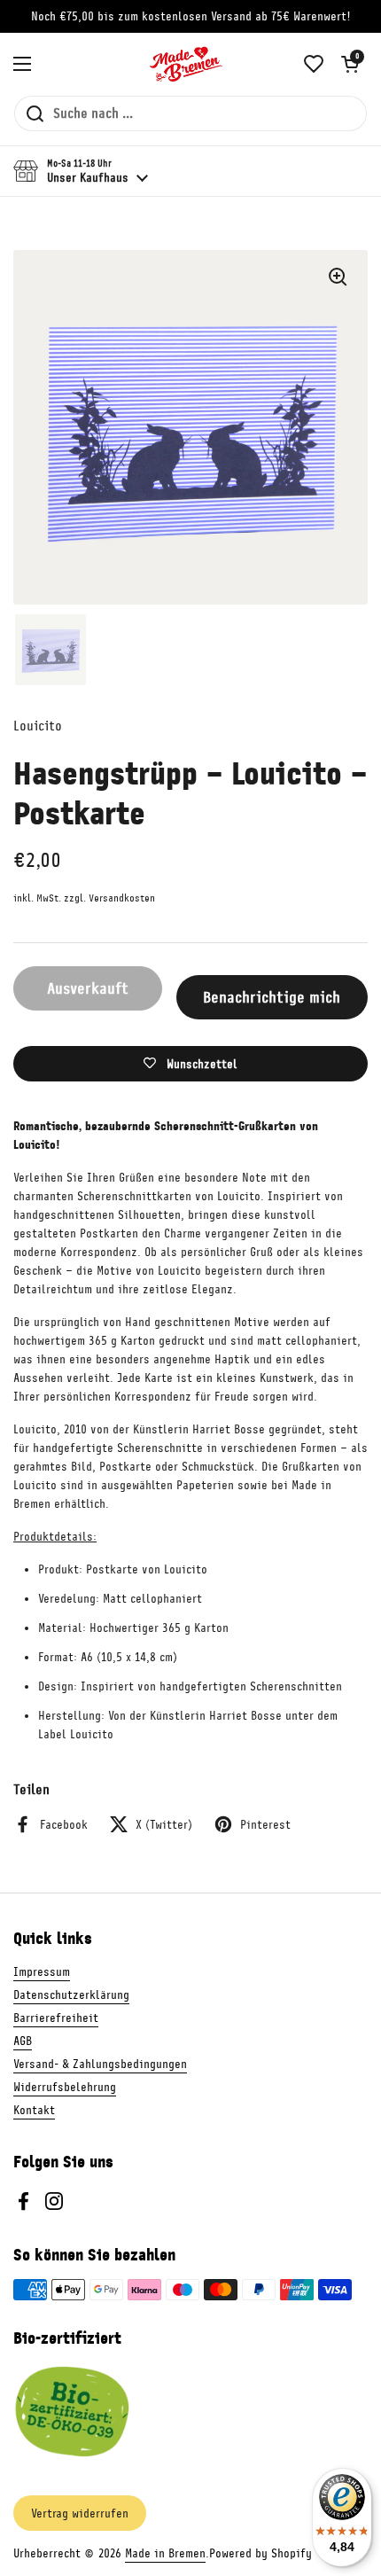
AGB (23, 2041)
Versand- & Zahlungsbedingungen (100, 2064)
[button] (350, 64)
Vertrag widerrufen (80, 2514)
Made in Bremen (165, 2553)
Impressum (42, 1972)
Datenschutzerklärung (71, 1995)
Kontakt (34, 2110)
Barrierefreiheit (56, 2018)
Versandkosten (122, 898)
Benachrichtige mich (272, 997)
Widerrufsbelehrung (65, 2087)
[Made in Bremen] (186, 64)
